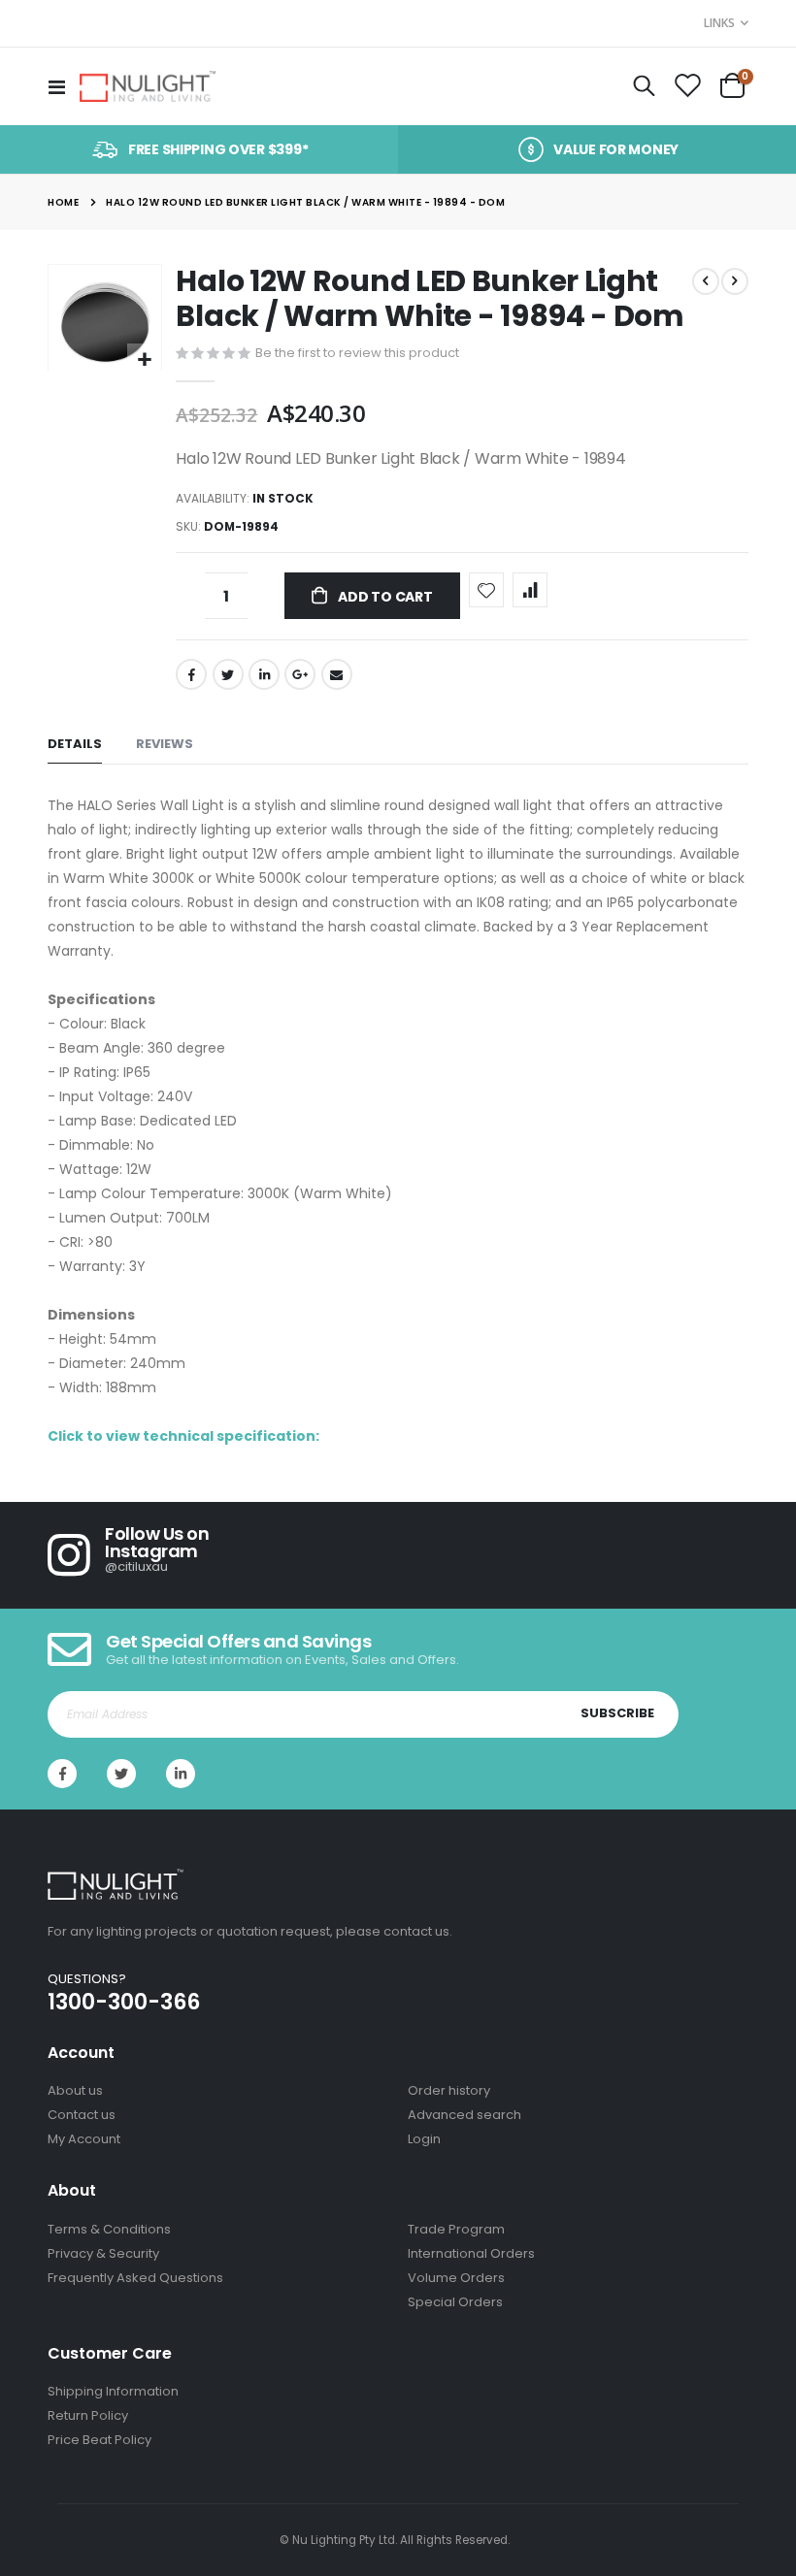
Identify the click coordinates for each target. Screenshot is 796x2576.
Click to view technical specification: (183, 1436)
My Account (84, 2139)
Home (63, 202)
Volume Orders (456, 2278)
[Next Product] (735, 281)
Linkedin (181, 1774)
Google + (300, 674)
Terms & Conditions (109, 2229)
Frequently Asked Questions (135, 2278)
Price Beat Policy (99, 2440)
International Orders (471, 2253)
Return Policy (88, 2415)
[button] (144, 360)
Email (337, 674)
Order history (449, 2090)
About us (75, 2090)
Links (719, 23)
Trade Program (456, 2229)
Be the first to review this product (357, 353)
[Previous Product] (706, 281)
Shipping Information (113, 2391)
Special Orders (455, 2302)
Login (424, 2139)
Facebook (191, 674)
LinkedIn (264, 674)
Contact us (82, 2115)
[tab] (75, 745)
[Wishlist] (687, 86)
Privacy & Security (103, 2253)
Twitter (228, 674)
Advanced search (464, 2115)
